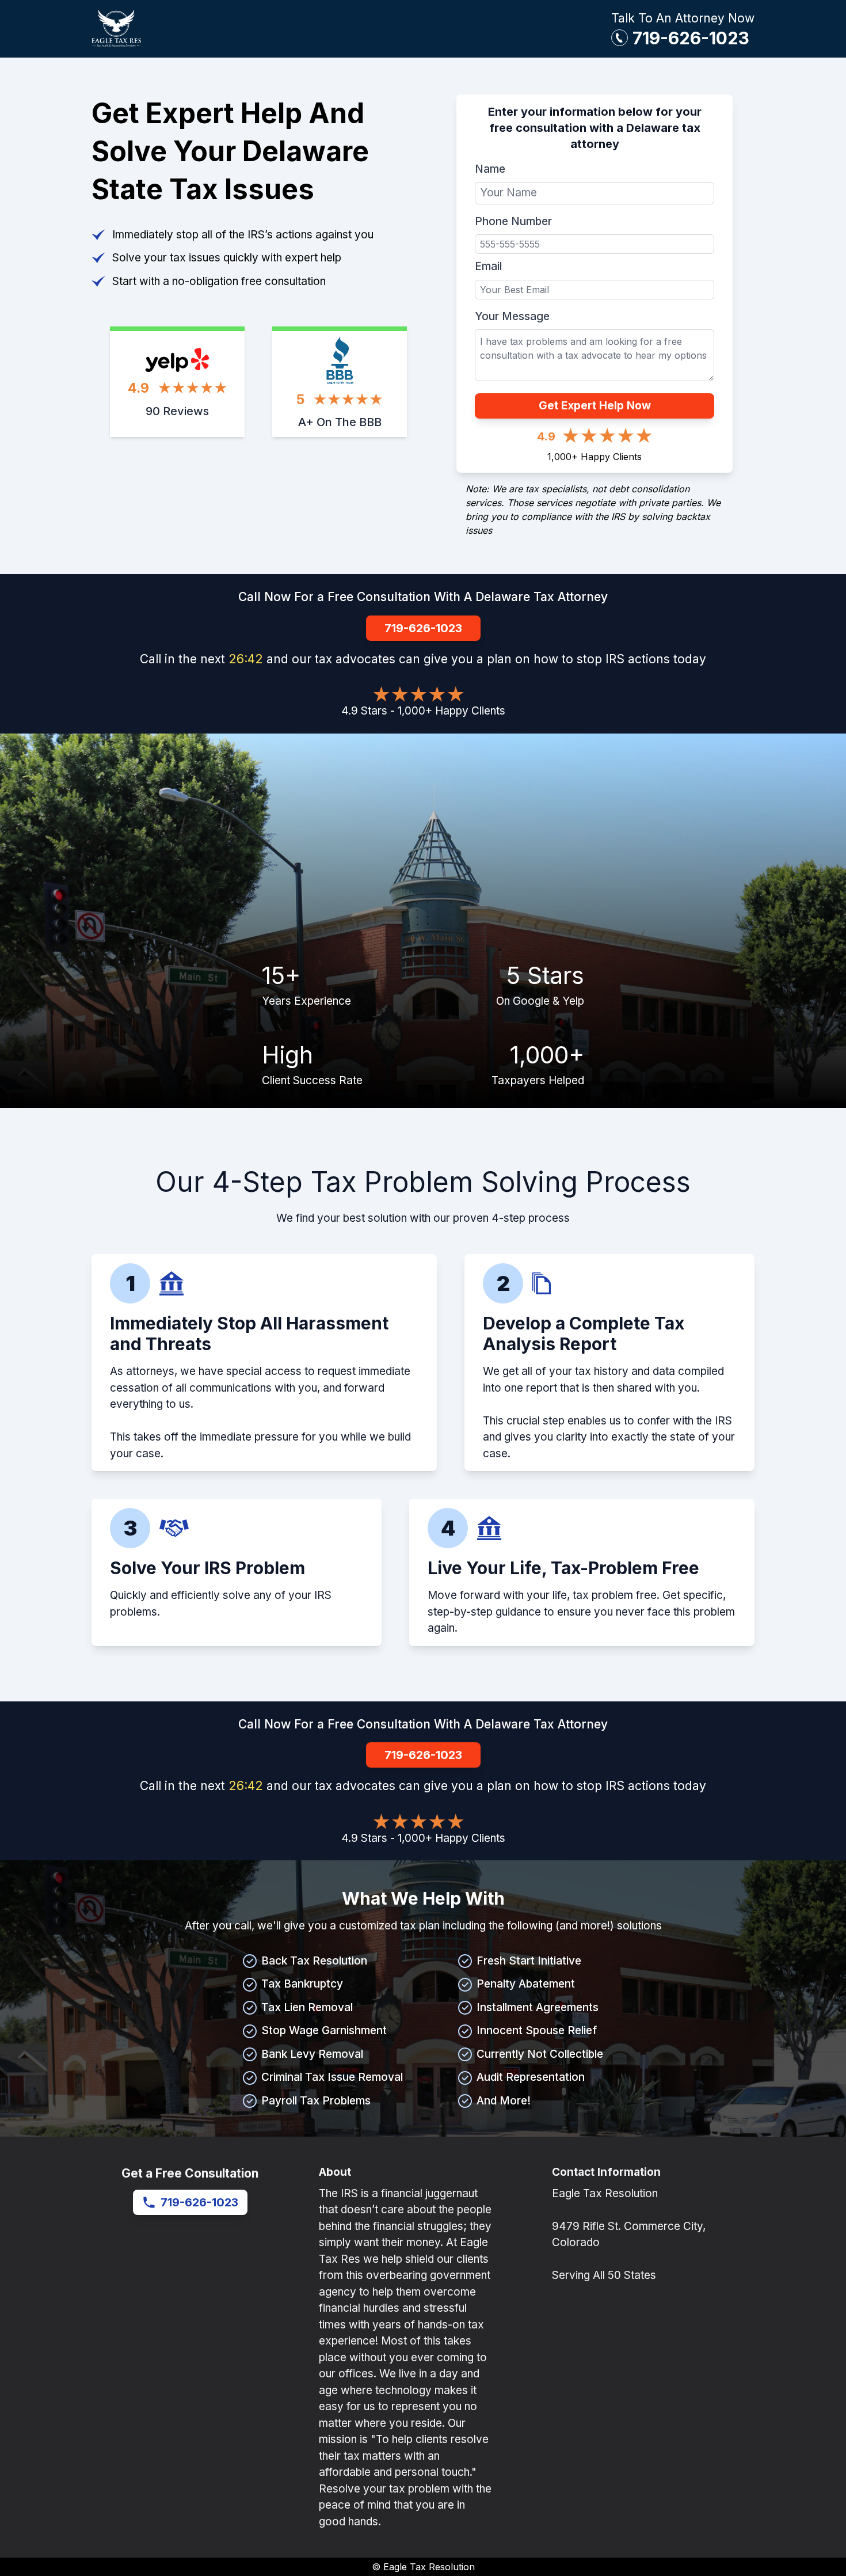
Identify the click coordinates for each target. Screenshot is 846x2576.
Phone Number (513, 221)
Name (490, 169)
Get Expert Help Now (595, 406)
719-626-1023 (691, 38)
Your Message (512, 316)
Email (488, 266)
